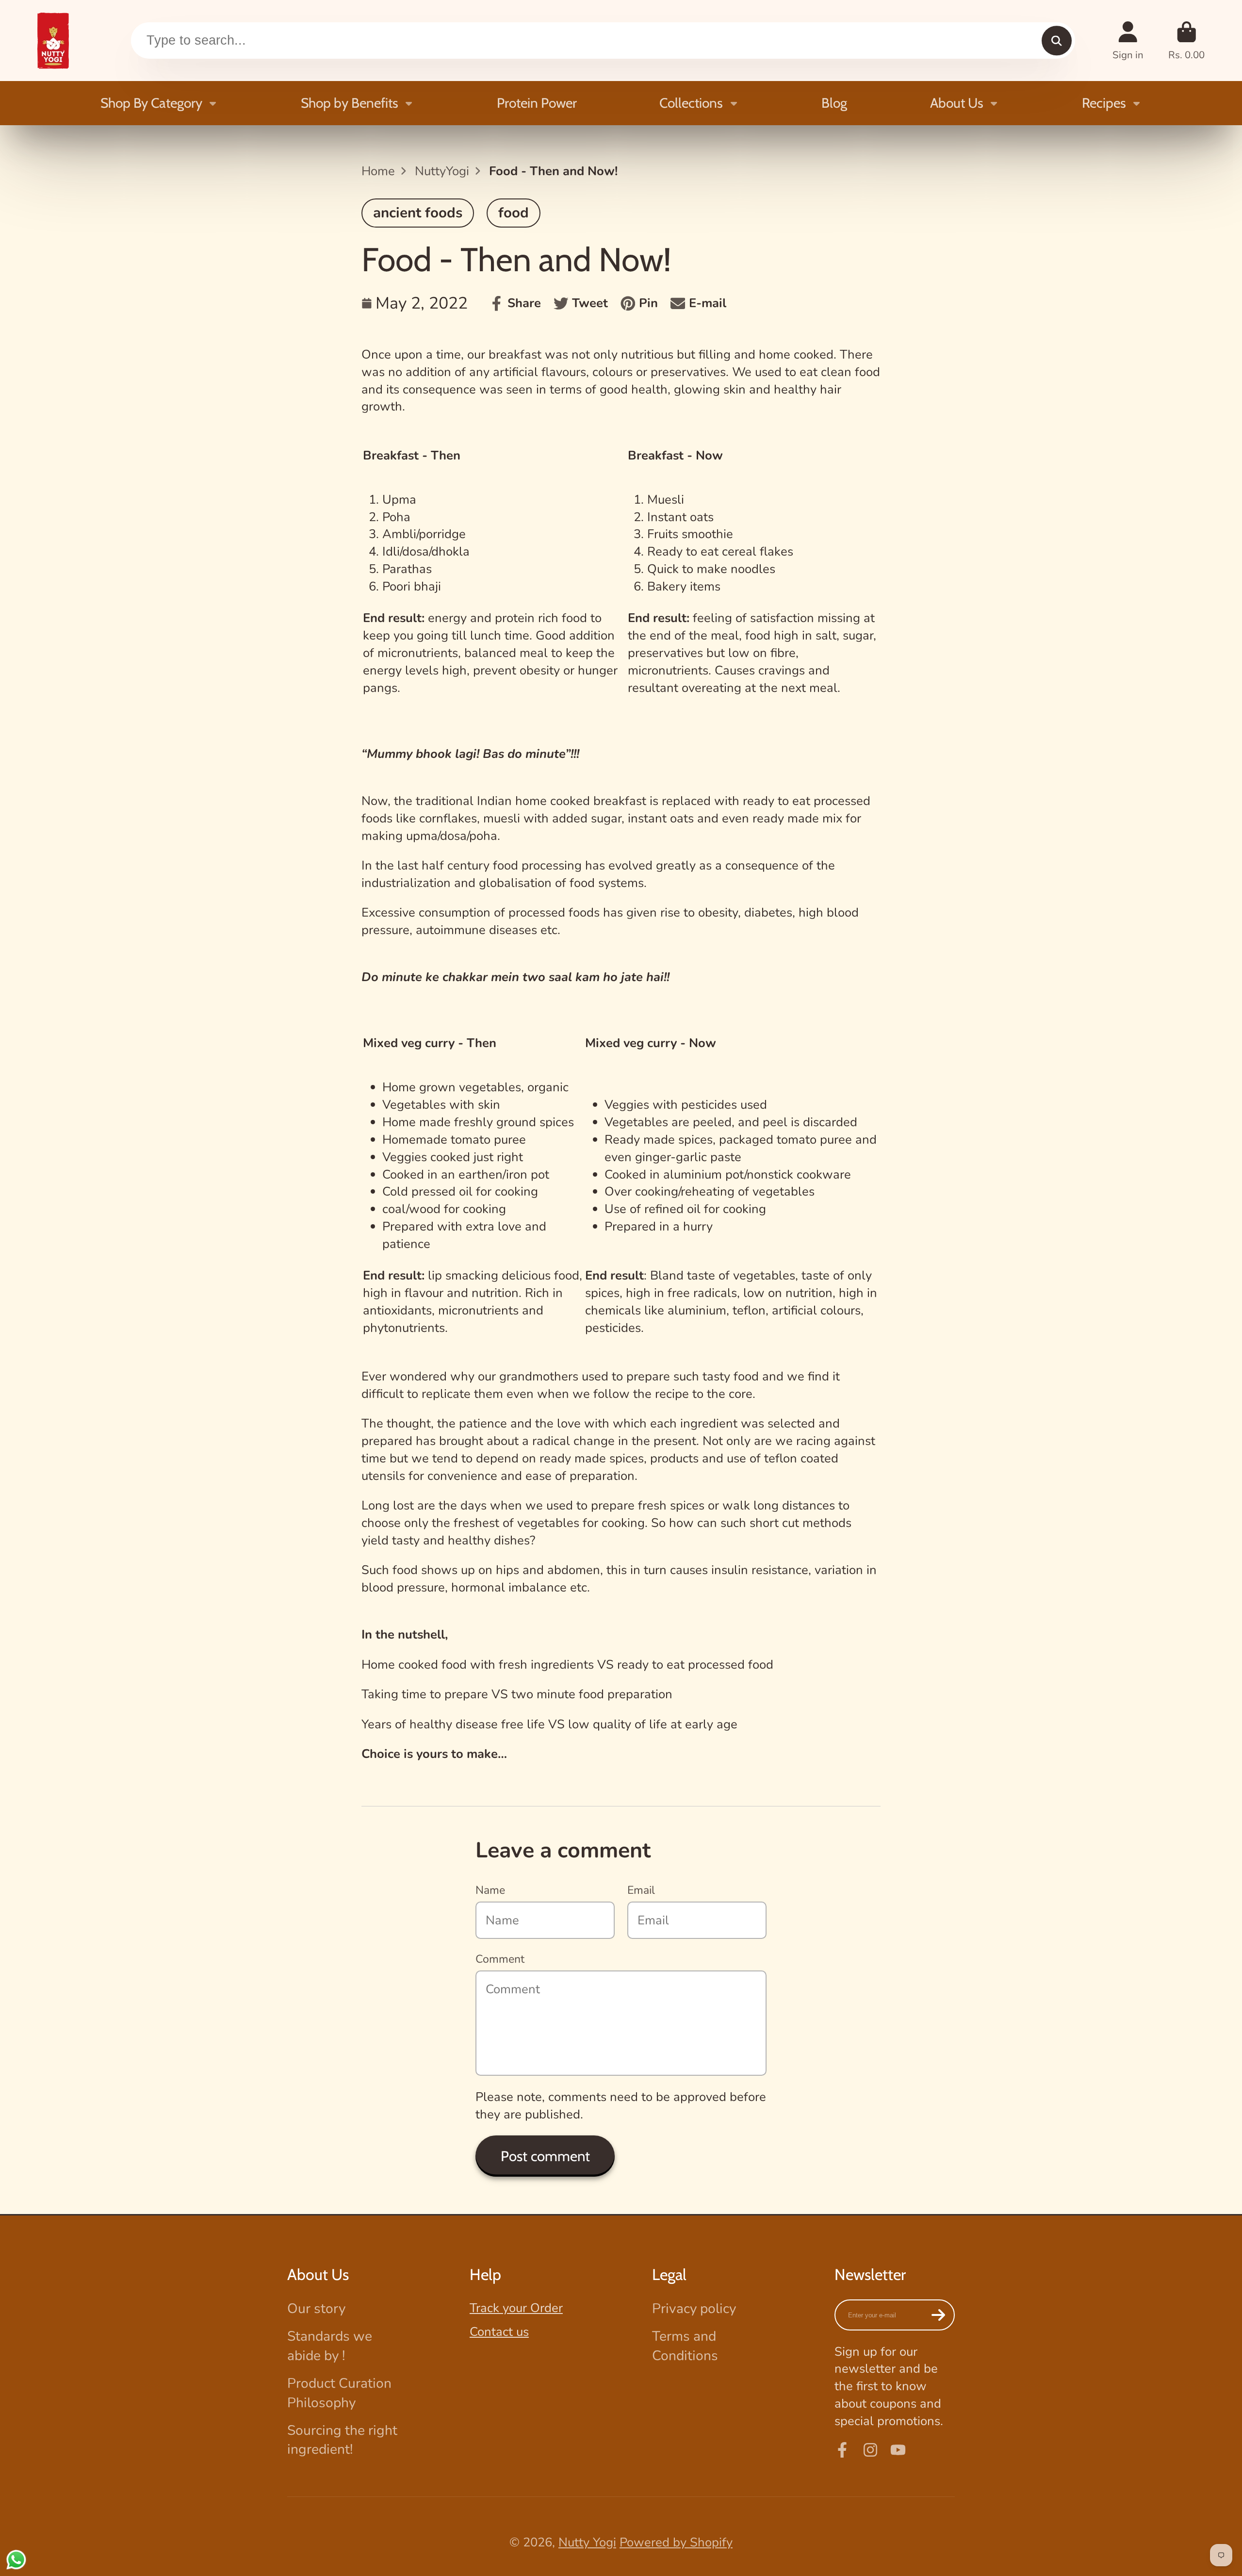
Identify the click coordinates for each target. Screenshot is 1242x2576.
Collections (691, 103)
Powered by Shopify (676, 2542)
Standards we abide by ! (330, 2346)
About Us (957, 103)
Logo (53, 41)
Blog (834, 103)
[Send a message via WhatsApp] (16, 2560)
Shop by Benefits (350, 103)
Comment (500, 1959)
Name (490, 1890)
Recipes (1104, 103)
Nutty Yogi (587, 2542)
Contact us (499, 2332)
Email (641, 1890)
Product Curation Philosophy (339, 2393)
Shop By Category (151, 103)
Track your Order (516, 2308)
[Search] (1056, 41)
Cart (1186, 41)
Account (1128, 41)
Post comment (545, 2156)
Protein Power (537, 103)
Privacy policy (694, 2309)
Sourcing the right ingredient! (342, 2440)
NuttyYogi (442, 171)
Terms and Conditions (685, 2346)
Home (378, 171)
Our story (316, 2309)
